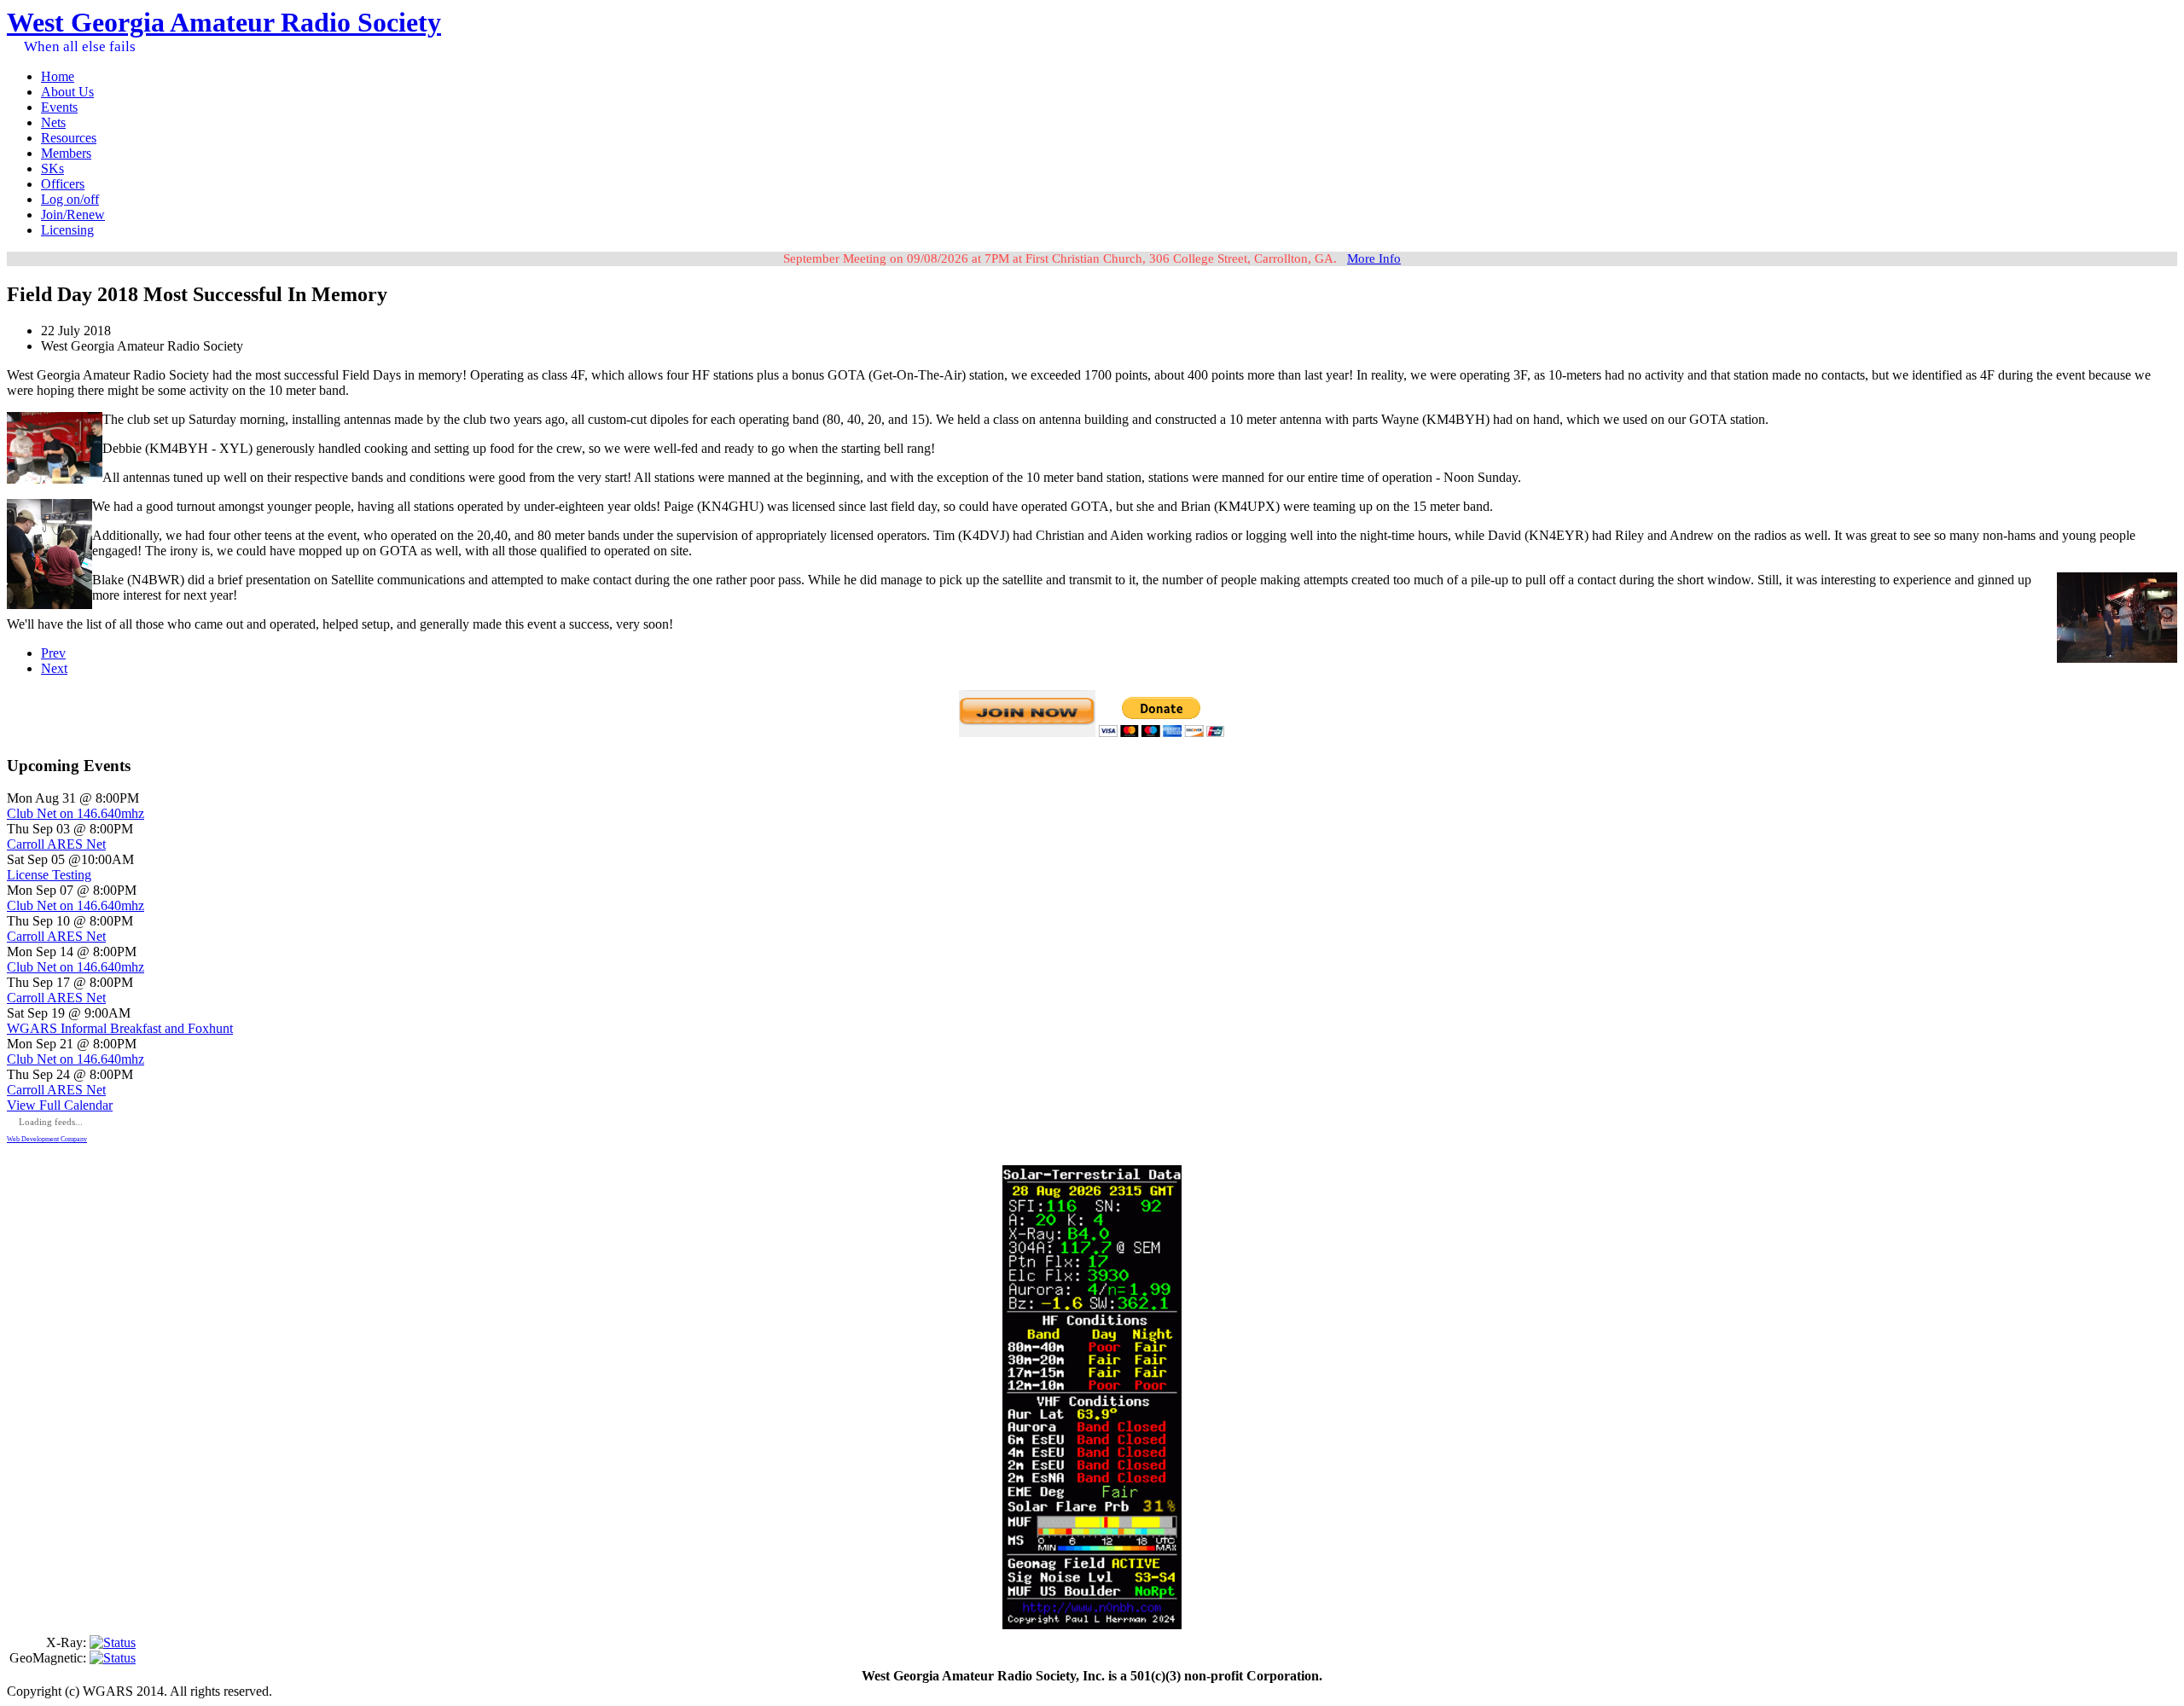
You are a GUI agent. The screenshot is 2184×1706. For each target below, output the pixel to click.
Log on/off (70, 199)
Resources (69, 138)
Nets (53, 122)
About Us (67, 92)
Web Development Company (47, 1139)
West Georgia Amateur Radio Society (224, 22)
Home (58, 76)
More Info (1374, 258)
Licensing (67, 230)
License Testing (49, 875)
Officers (63, 184)
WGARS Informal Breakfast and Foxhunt (120, 1028)
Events (59, 107)
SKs (52, 168)
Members (66, 153)
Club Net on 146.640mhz (76, 813)
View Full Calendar (60, 1105)
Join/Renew (73, 215)
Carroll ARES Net (56, 844)
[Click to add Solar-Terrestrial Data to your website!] (1092, 1625)
